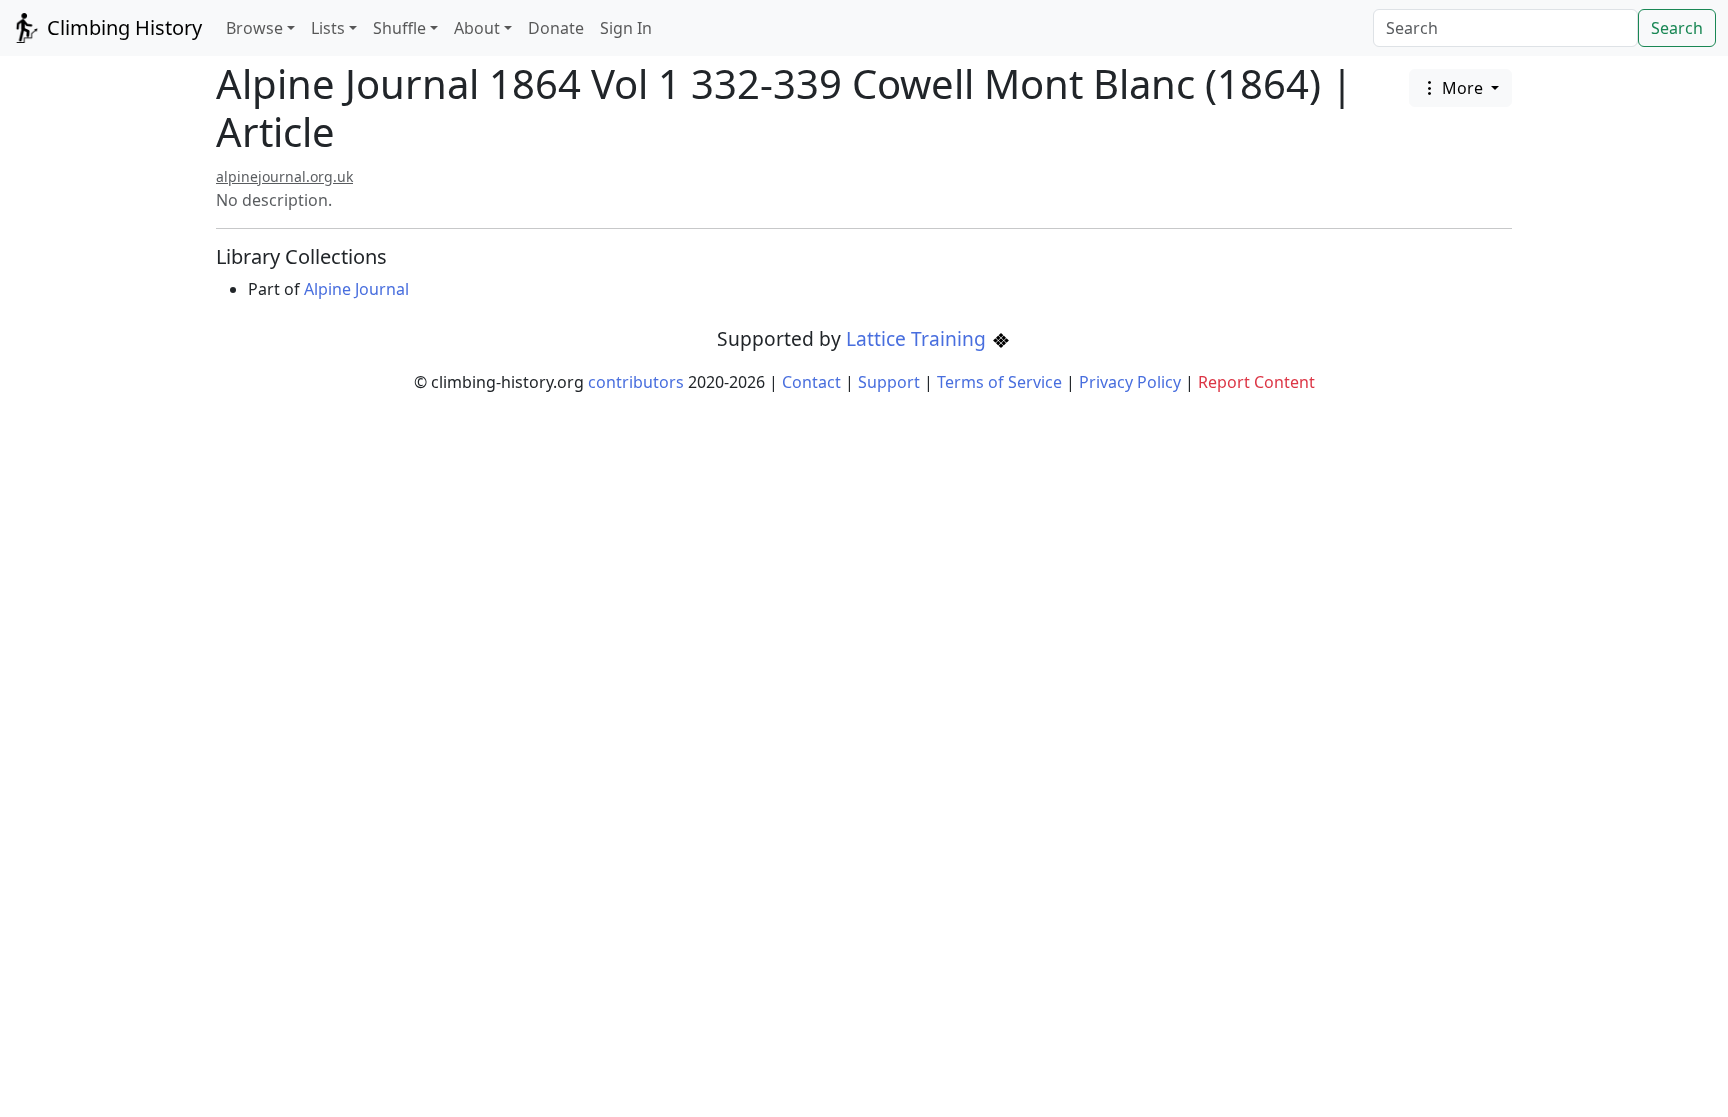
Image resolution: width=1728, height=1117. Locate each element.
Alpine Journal (356, 289)
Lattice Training (918, 338)
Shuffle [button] (399, 28)
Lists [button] (328, 28)
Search (1677, 28)
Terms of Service (999, 382)
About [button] (477, 28)
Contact (811, 382)
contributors (636, 382)
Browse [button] (254, 28)
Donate (556, 28)
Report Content (1256, 382)
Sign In (626, 28)
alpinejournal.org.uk (284, 176)
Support (889, 382)
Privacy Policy (1130, 382)
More (1462, 88)
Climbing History (122, 27)
